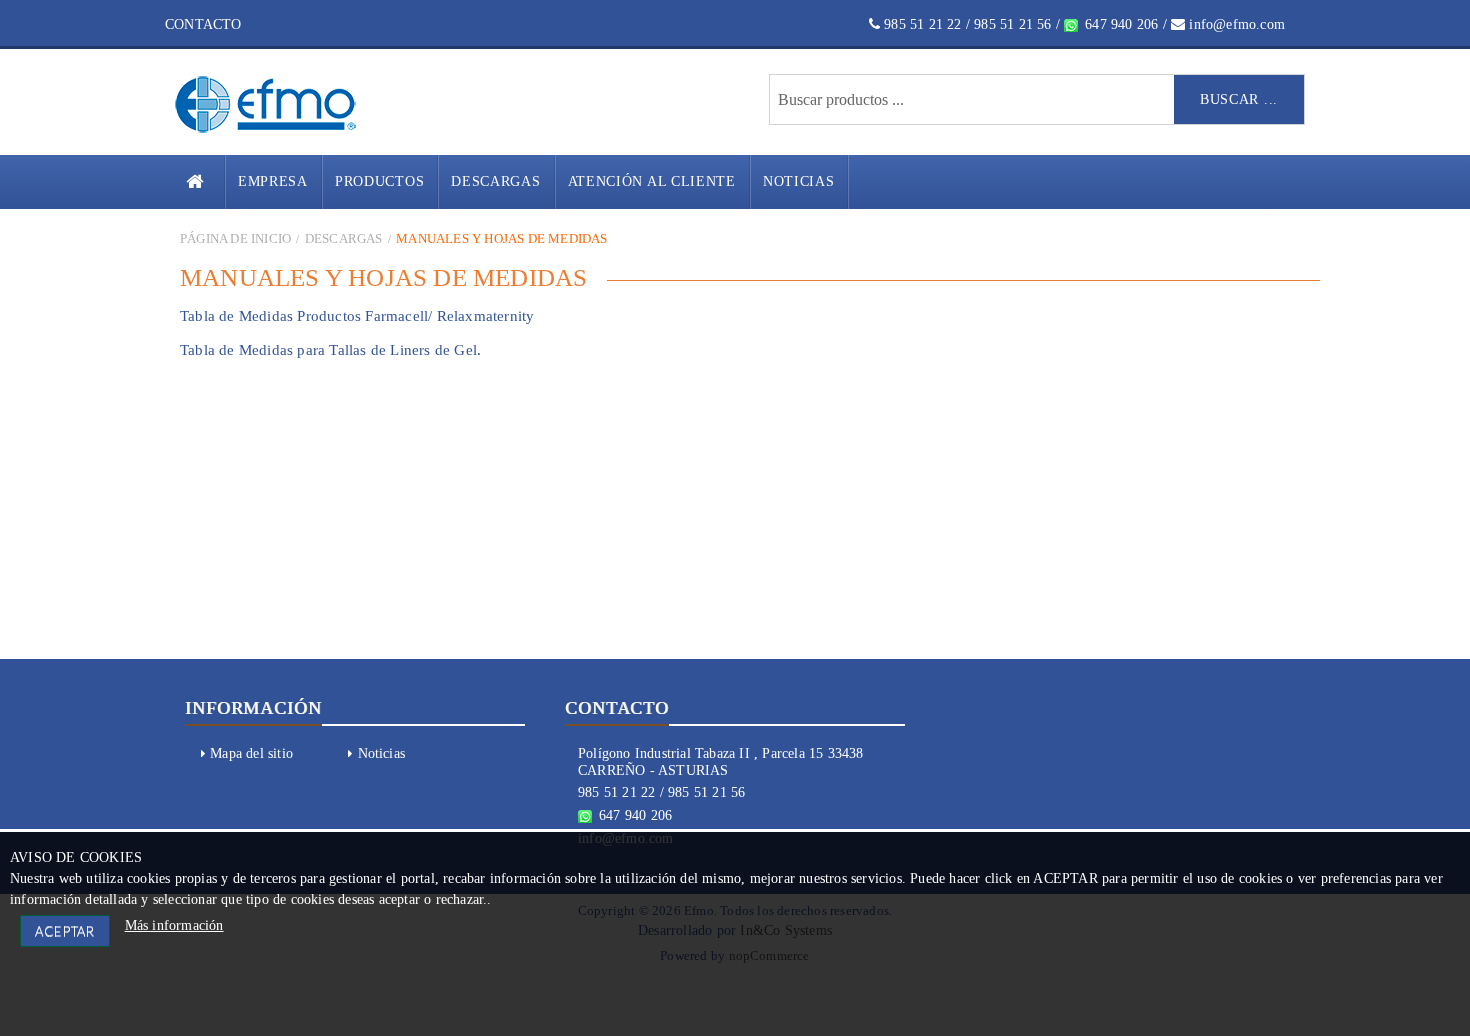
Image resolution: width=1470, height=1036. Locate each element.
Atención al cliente (652, 181)
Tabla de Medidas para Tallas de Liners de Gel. (330, 349)
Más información (174, 925)
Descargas (495, 181)
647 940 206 (1119, 24)
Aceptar (65, 931)
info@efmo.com (1235, 24)
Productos (379, 181)
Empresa (273, 181)
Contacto (203, 24)
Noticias (799, 181)
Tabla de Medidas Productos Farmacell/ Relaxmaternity (357, 315)
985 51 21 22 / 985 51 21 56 (966, 24)
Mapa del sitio (251, 753)
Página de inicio (235, 238)
